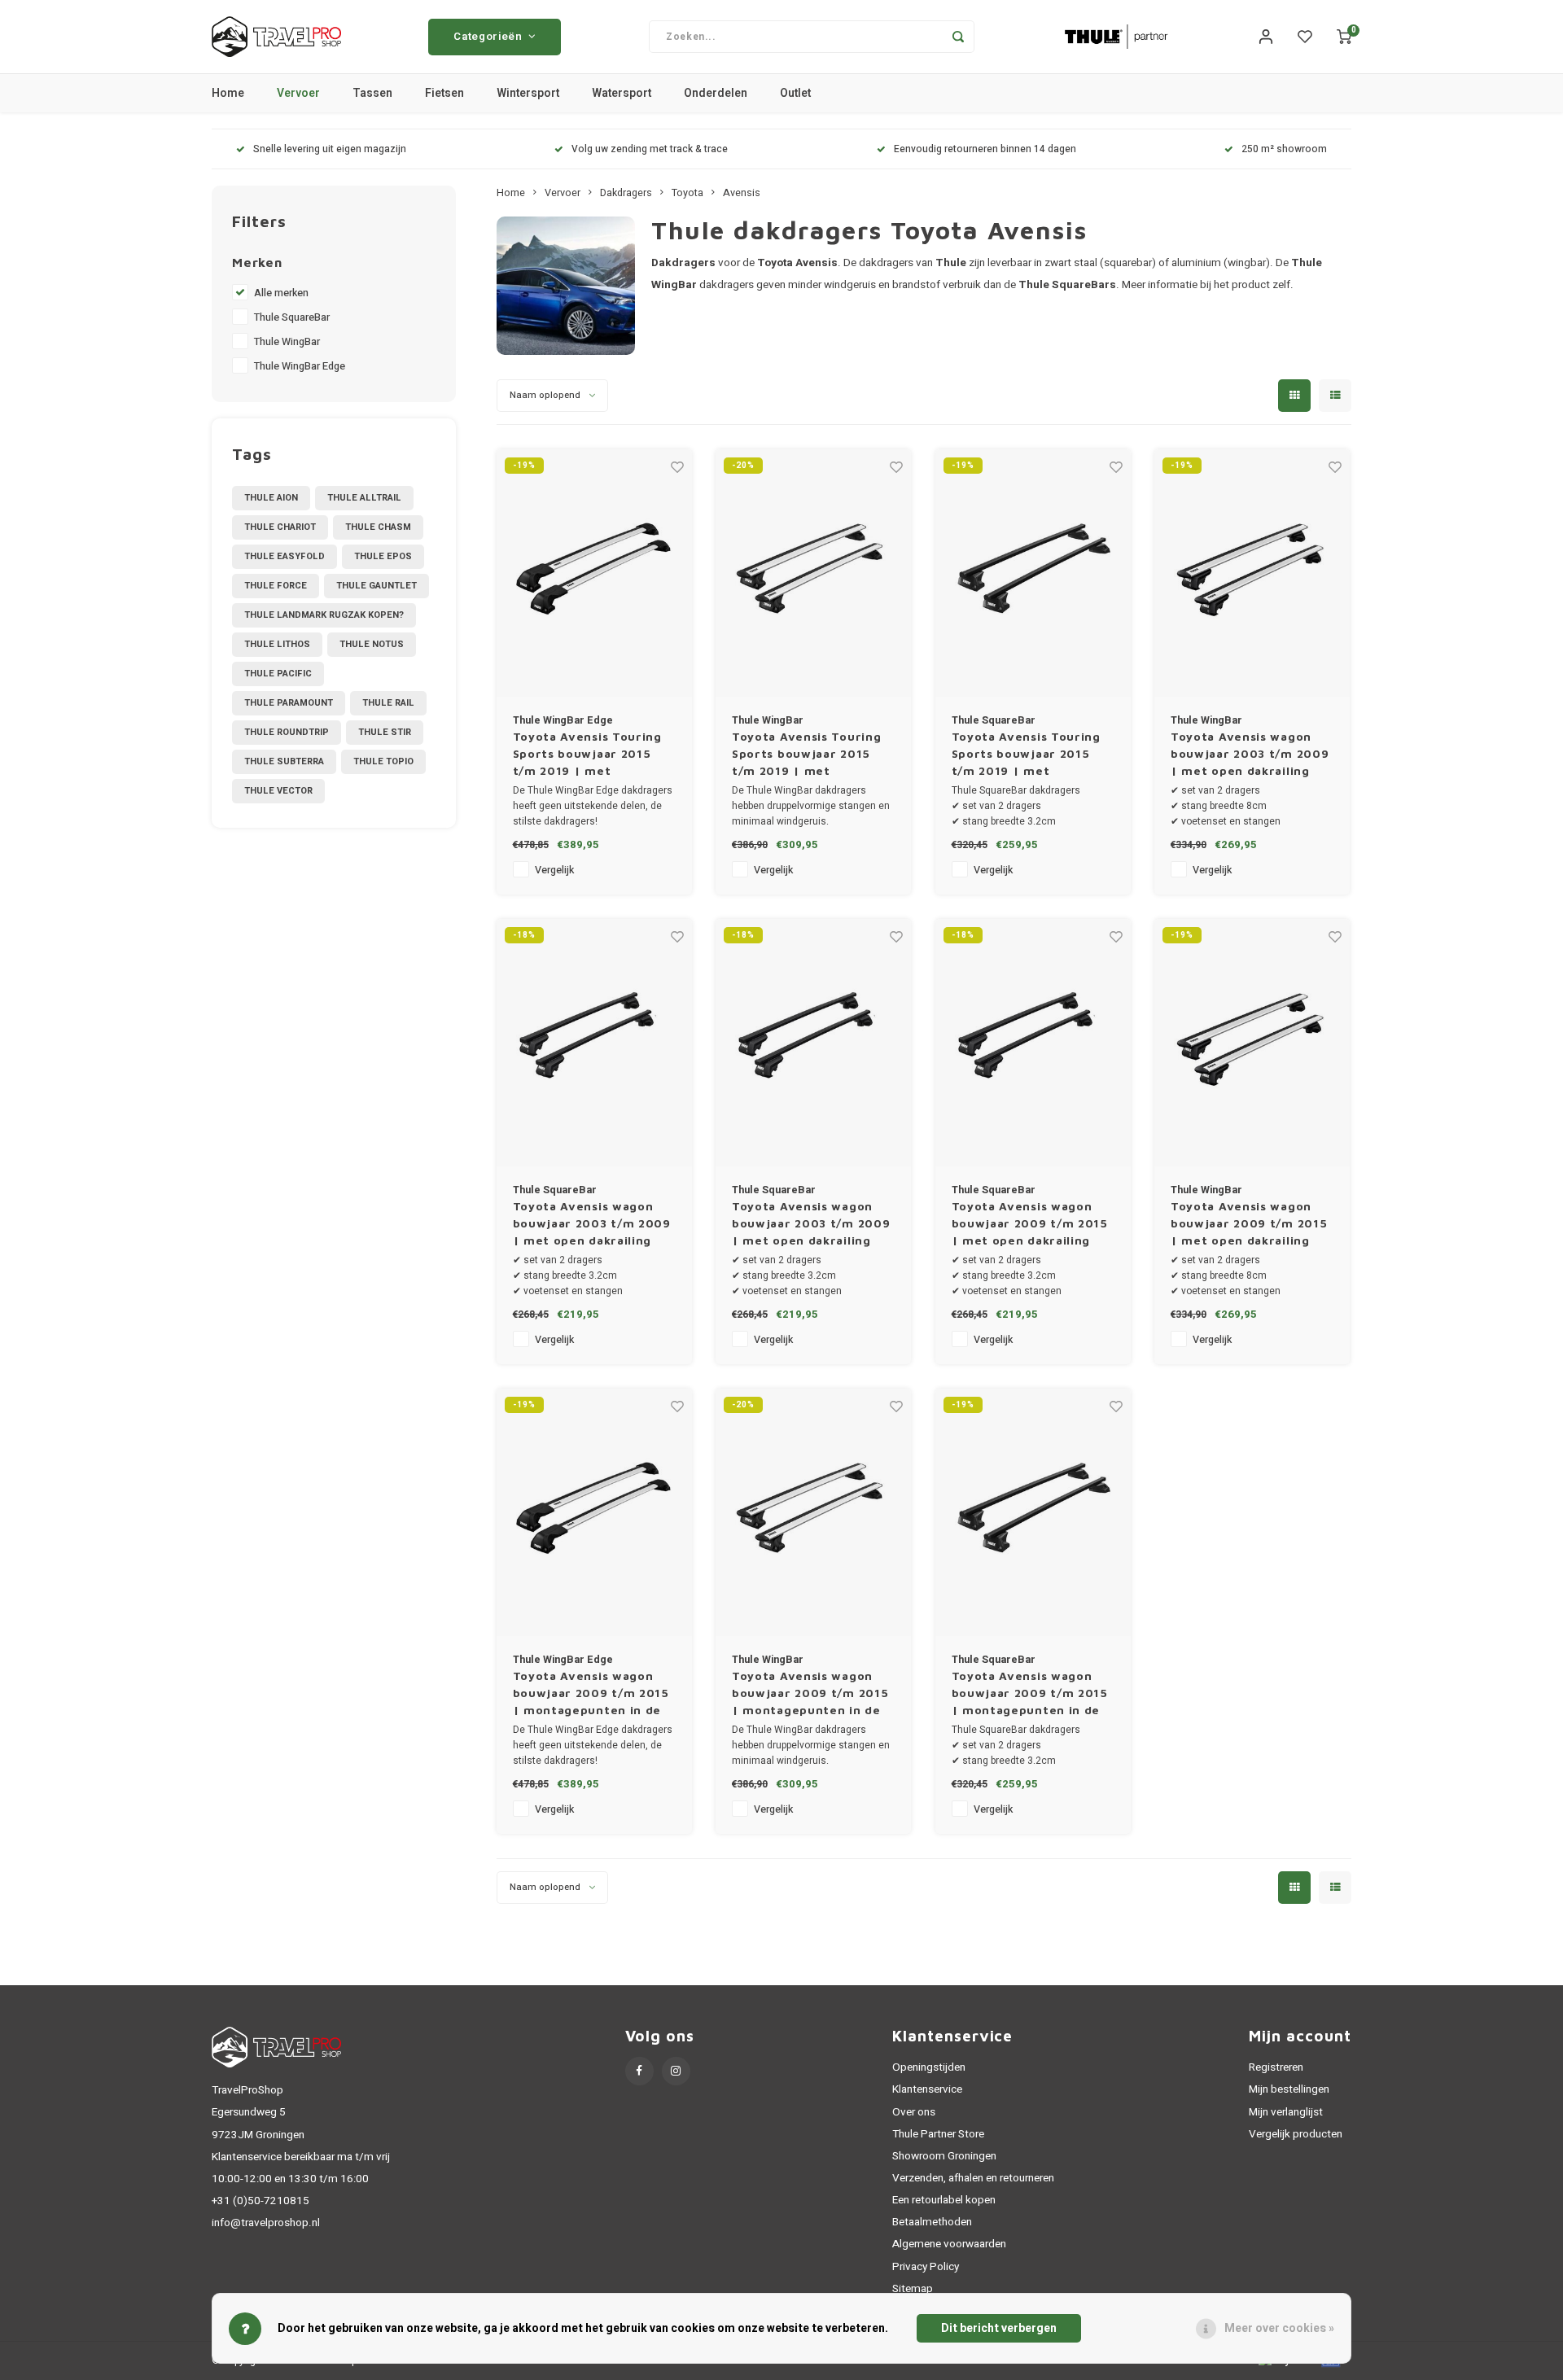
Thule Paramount (289, 703)
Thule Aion (271, 498)
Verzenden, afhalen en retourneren (973, 2178)
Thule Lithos (277, 644)
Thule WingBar (287, 342)
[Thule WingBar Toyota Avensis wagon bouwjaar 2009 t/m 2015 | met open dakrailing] (1252, 1043)
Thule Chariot (280, 527)
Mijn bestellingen (1289, 2089)
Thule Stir (385, 732)
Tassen (372, 93)
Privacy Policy (926, 2267)
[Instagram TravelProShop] (676, 2071)
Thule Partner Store (938, 2134)
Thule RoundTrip (287, 732)
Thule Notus (372, 644)
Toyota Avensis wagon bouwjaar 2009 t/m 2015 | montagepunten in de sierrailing (591, 1693)
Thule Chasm (378, 527)
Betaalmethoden (932, 2222)
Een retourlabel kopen (944, 2200)
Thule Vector (278, 791)
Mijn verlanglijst (1286, 2112)
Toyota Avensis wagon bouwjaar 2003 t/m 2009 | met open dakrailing (1250, 753)
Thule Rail (388, 703)
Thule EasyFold (285, 556)
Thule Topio (383, 761)
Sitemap (913, 2289)
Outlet (795, 93)
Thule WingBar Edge (300, 366)
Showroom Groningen (944, 2156)
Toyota (687, 193)
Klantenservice (927, 2089)
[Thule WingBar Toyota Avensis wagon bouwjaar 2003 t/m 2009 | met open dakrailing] (1252, 573)
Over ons (914, 2112)
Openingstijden (929, 2067)
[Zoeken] (958, 37)
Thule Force (276, 586)
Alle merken (281, 293)
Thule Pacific (278, 674)
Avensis (742, 193)
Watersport (622, 93)
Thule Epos (383, 556)
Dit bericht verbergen (999, 2328)
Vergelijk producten (1296, 2134)
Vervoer (298, 93)
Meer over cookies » (1279, 2328)
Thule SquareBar (292, 317)
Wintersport (528, 93)
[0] (1344, 37)
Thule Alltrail (364, 498)
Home (228, 93)
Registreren (1276, 2067)
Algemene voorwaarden (949, 2244)
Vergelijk (554, 870)
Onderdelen (716, 93)
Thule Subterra (284, 761)
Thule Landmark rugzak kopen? (324, 615)
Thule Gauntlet (377, 586)
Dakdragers (626, 193)
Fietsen (444, 93)
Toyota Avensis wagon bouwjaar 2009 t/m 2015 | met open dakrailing (1030, 1223)
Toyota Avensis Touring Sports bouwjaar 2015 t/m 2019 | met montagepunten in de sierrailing (587, 754)
